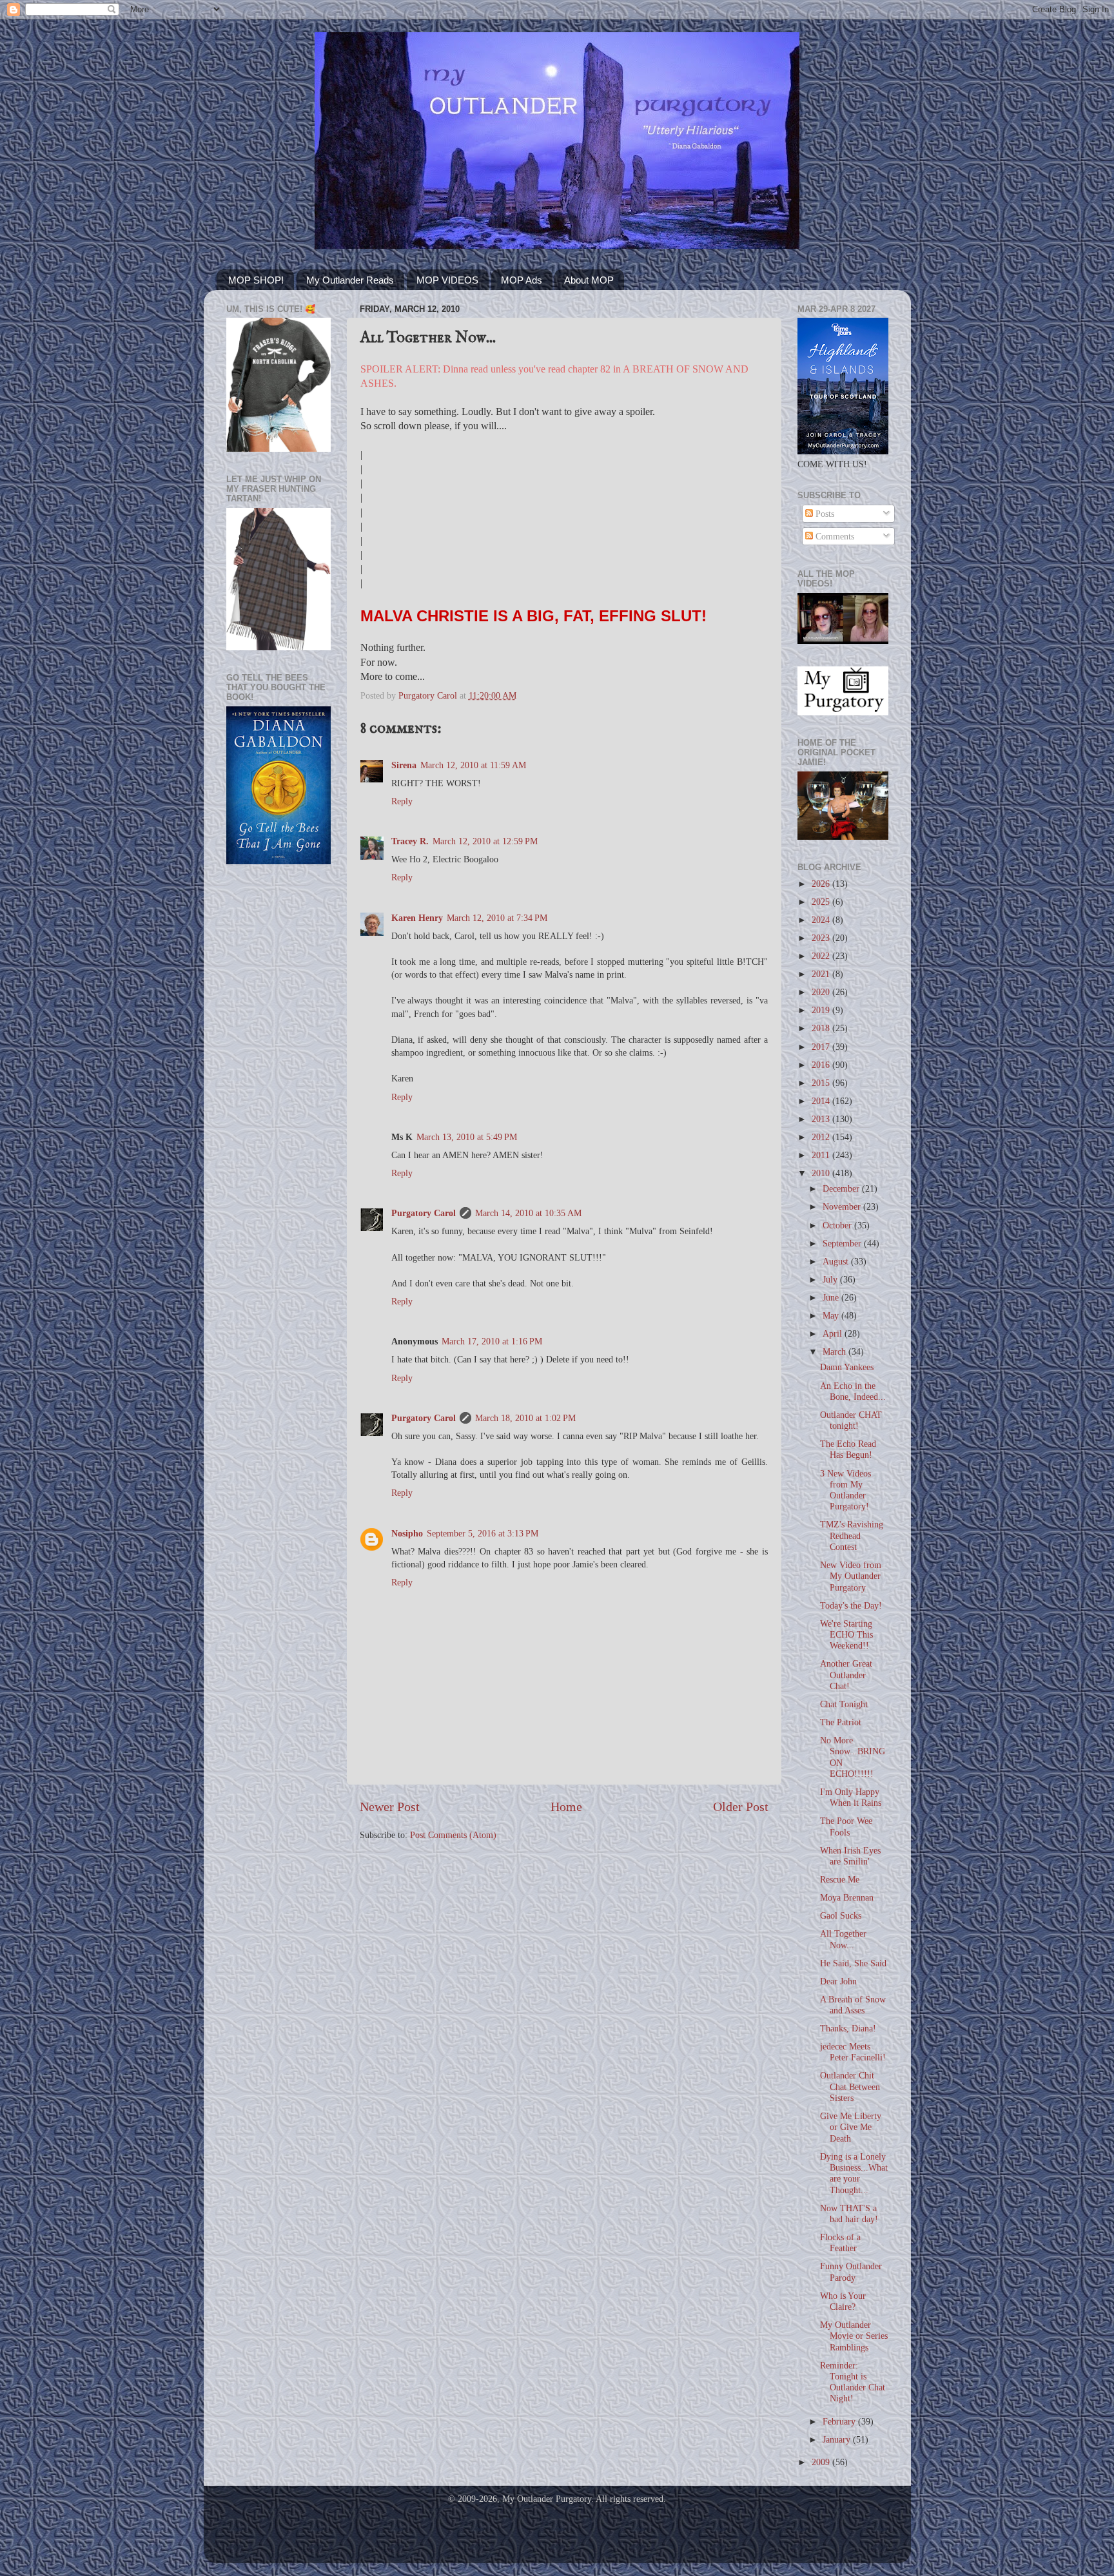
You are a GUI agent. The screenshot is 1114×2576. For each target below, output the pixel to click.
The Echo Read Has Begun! (848, 1449)
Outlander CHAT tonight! (851, 1420)
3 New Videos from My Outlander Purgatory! (845, 1490)
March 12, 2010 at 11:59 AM (473, 765)
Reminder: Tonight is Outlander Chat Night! (853, 2382)
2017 (822, 1047)
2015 (822, 1083)
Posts (824, 514)
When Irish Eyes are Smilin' (850, 1856)
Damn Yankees (847, 1367)
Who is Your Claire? (843, 2301)
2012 (822, 1137)
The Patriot (841, 1722)
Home (566, 1806)
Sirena (404, 765)
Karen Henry (417, 918)
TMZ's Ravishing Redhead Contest (852, 1535)
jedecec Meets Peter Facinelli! (853, 2052)
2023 (822, 938)
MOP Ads (522, 280)
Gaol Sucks (841, 1915)
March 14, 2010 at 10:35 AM (528, 1213)
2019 (822, 1010)
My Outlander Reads (350, 280)
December (842, 1188)
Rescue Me (840, 1879)
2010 (822, 1173)
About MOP (589, 280)
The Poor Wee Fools (846, 1826)
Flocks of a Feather (840, 2242)
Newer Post (390, 1806)
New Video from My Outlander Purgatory (851, 1576)
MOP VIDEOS (447, 280)
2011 (822, 1155)
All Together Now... (843, 1939)
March (835, 1351)
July (831, 1279)
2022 (822, 956)
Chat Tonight (844, 1704)
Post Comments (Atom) (453, 1835)
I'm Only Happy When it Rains (851, 1797)
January (838, 2439)
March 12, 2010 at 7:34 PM (497, 918)
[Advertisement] (278, 1080)
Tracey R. (410, 841)
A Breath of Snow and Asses (853, 2005)
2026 (822, 884)
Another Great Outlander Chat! (846, 1675)
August (837, 1261)
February (840, 2421)
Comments (834, 536)
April (834, 1333)
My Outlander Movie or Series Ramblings (854, 2336)
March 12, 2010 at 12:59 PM (485, 841)
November (843, 1206)
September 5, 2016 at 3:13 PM (483, 1533)
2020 (822, 992)
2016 (822, 1065)
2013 (822, 1119)
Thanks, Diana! (848, 2028)
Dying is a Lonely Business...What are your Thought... (854, 2173)
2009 (822, 2462)
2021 (822, 974)
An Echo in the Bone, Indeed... (853, 1391)
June (832, 1297)
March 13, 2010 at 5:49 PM (467, 1137)
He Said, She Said (853, 1963)
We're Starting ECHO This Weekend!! (846, 1635)
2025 (822, 902)
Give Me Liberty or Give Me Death (851, 2127)
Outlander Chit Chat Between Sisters (850, 2087)
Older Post (741, 1806)
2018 (822, 1028)
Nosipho (407, 1533)
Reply (402, 801)
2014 (822, 1101)
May (832, 1315)
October (838, 1225)
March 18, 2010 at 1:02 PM (525, 1418)
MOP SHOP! (256, 280)
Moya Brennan (847, 1897)
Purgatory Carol (424, 1213)
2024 (822, 920)
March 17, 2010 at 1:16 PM (492, 1341)
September (843, 1243)
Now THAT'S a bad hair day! (849, 2213)
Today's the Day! (851, 1605)
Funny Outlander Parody (851, 2271)
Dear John (838, 1981)
